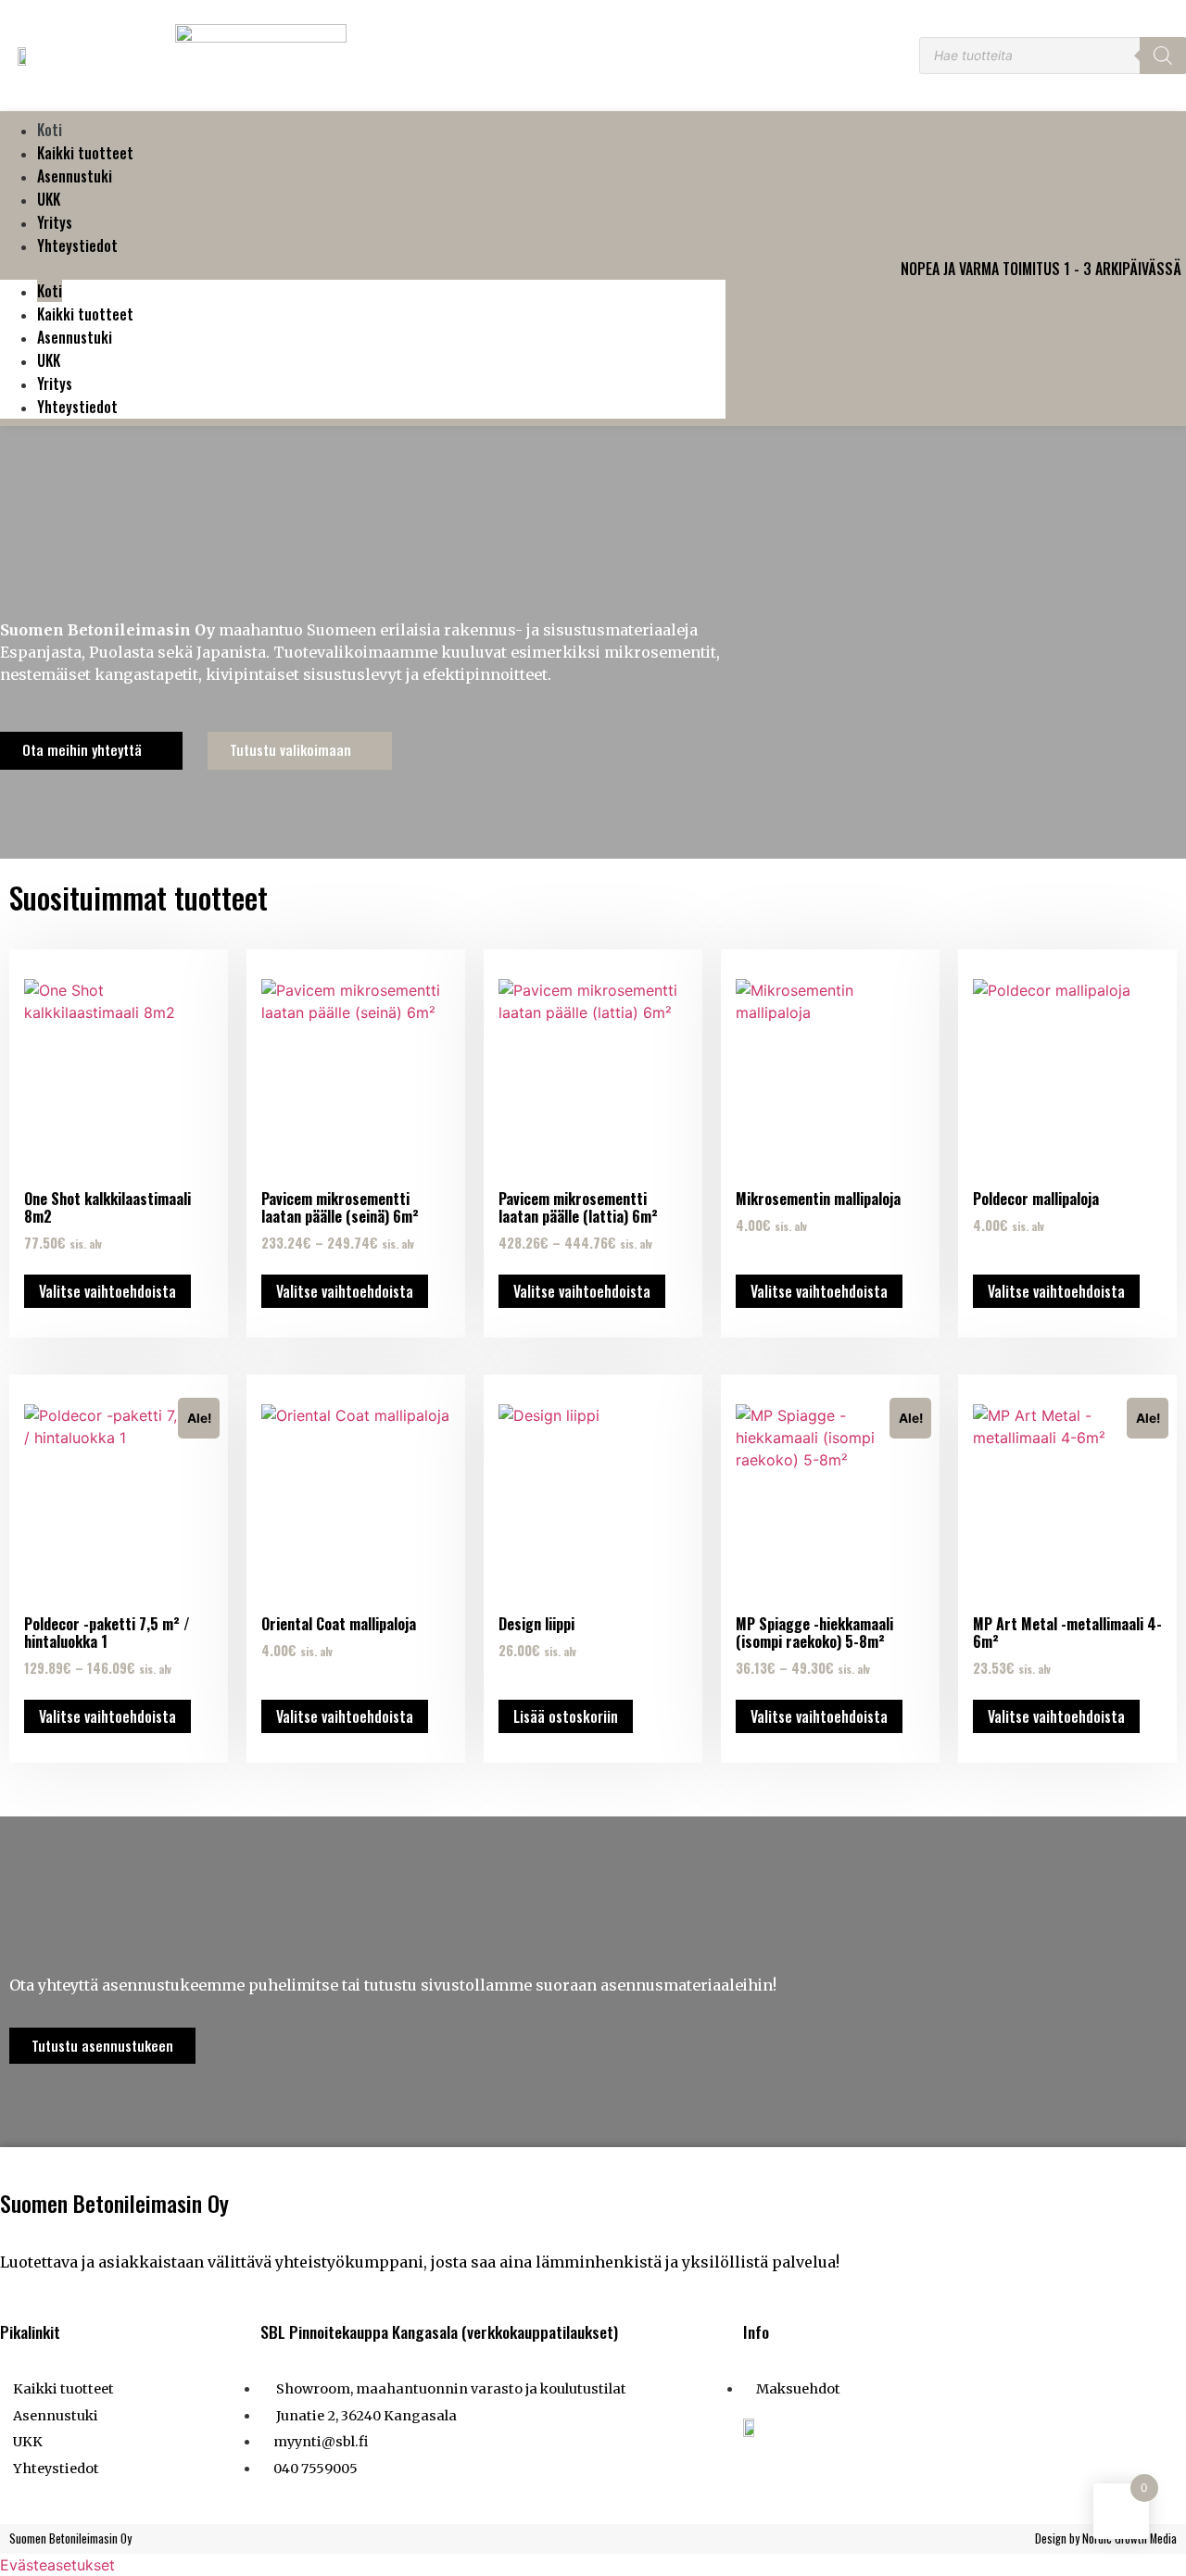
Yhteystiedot (77, 245)
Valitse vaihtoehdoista (107, 1291)
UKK (49, 199)
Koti (50, 130)
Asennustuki (75, 176)
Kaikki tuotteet (85, 153)
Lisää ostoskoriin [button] (566, 1716)
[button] (363, 269)
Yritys (55, 222)
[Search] (1163, 56)
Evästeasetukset (57, 2565)
